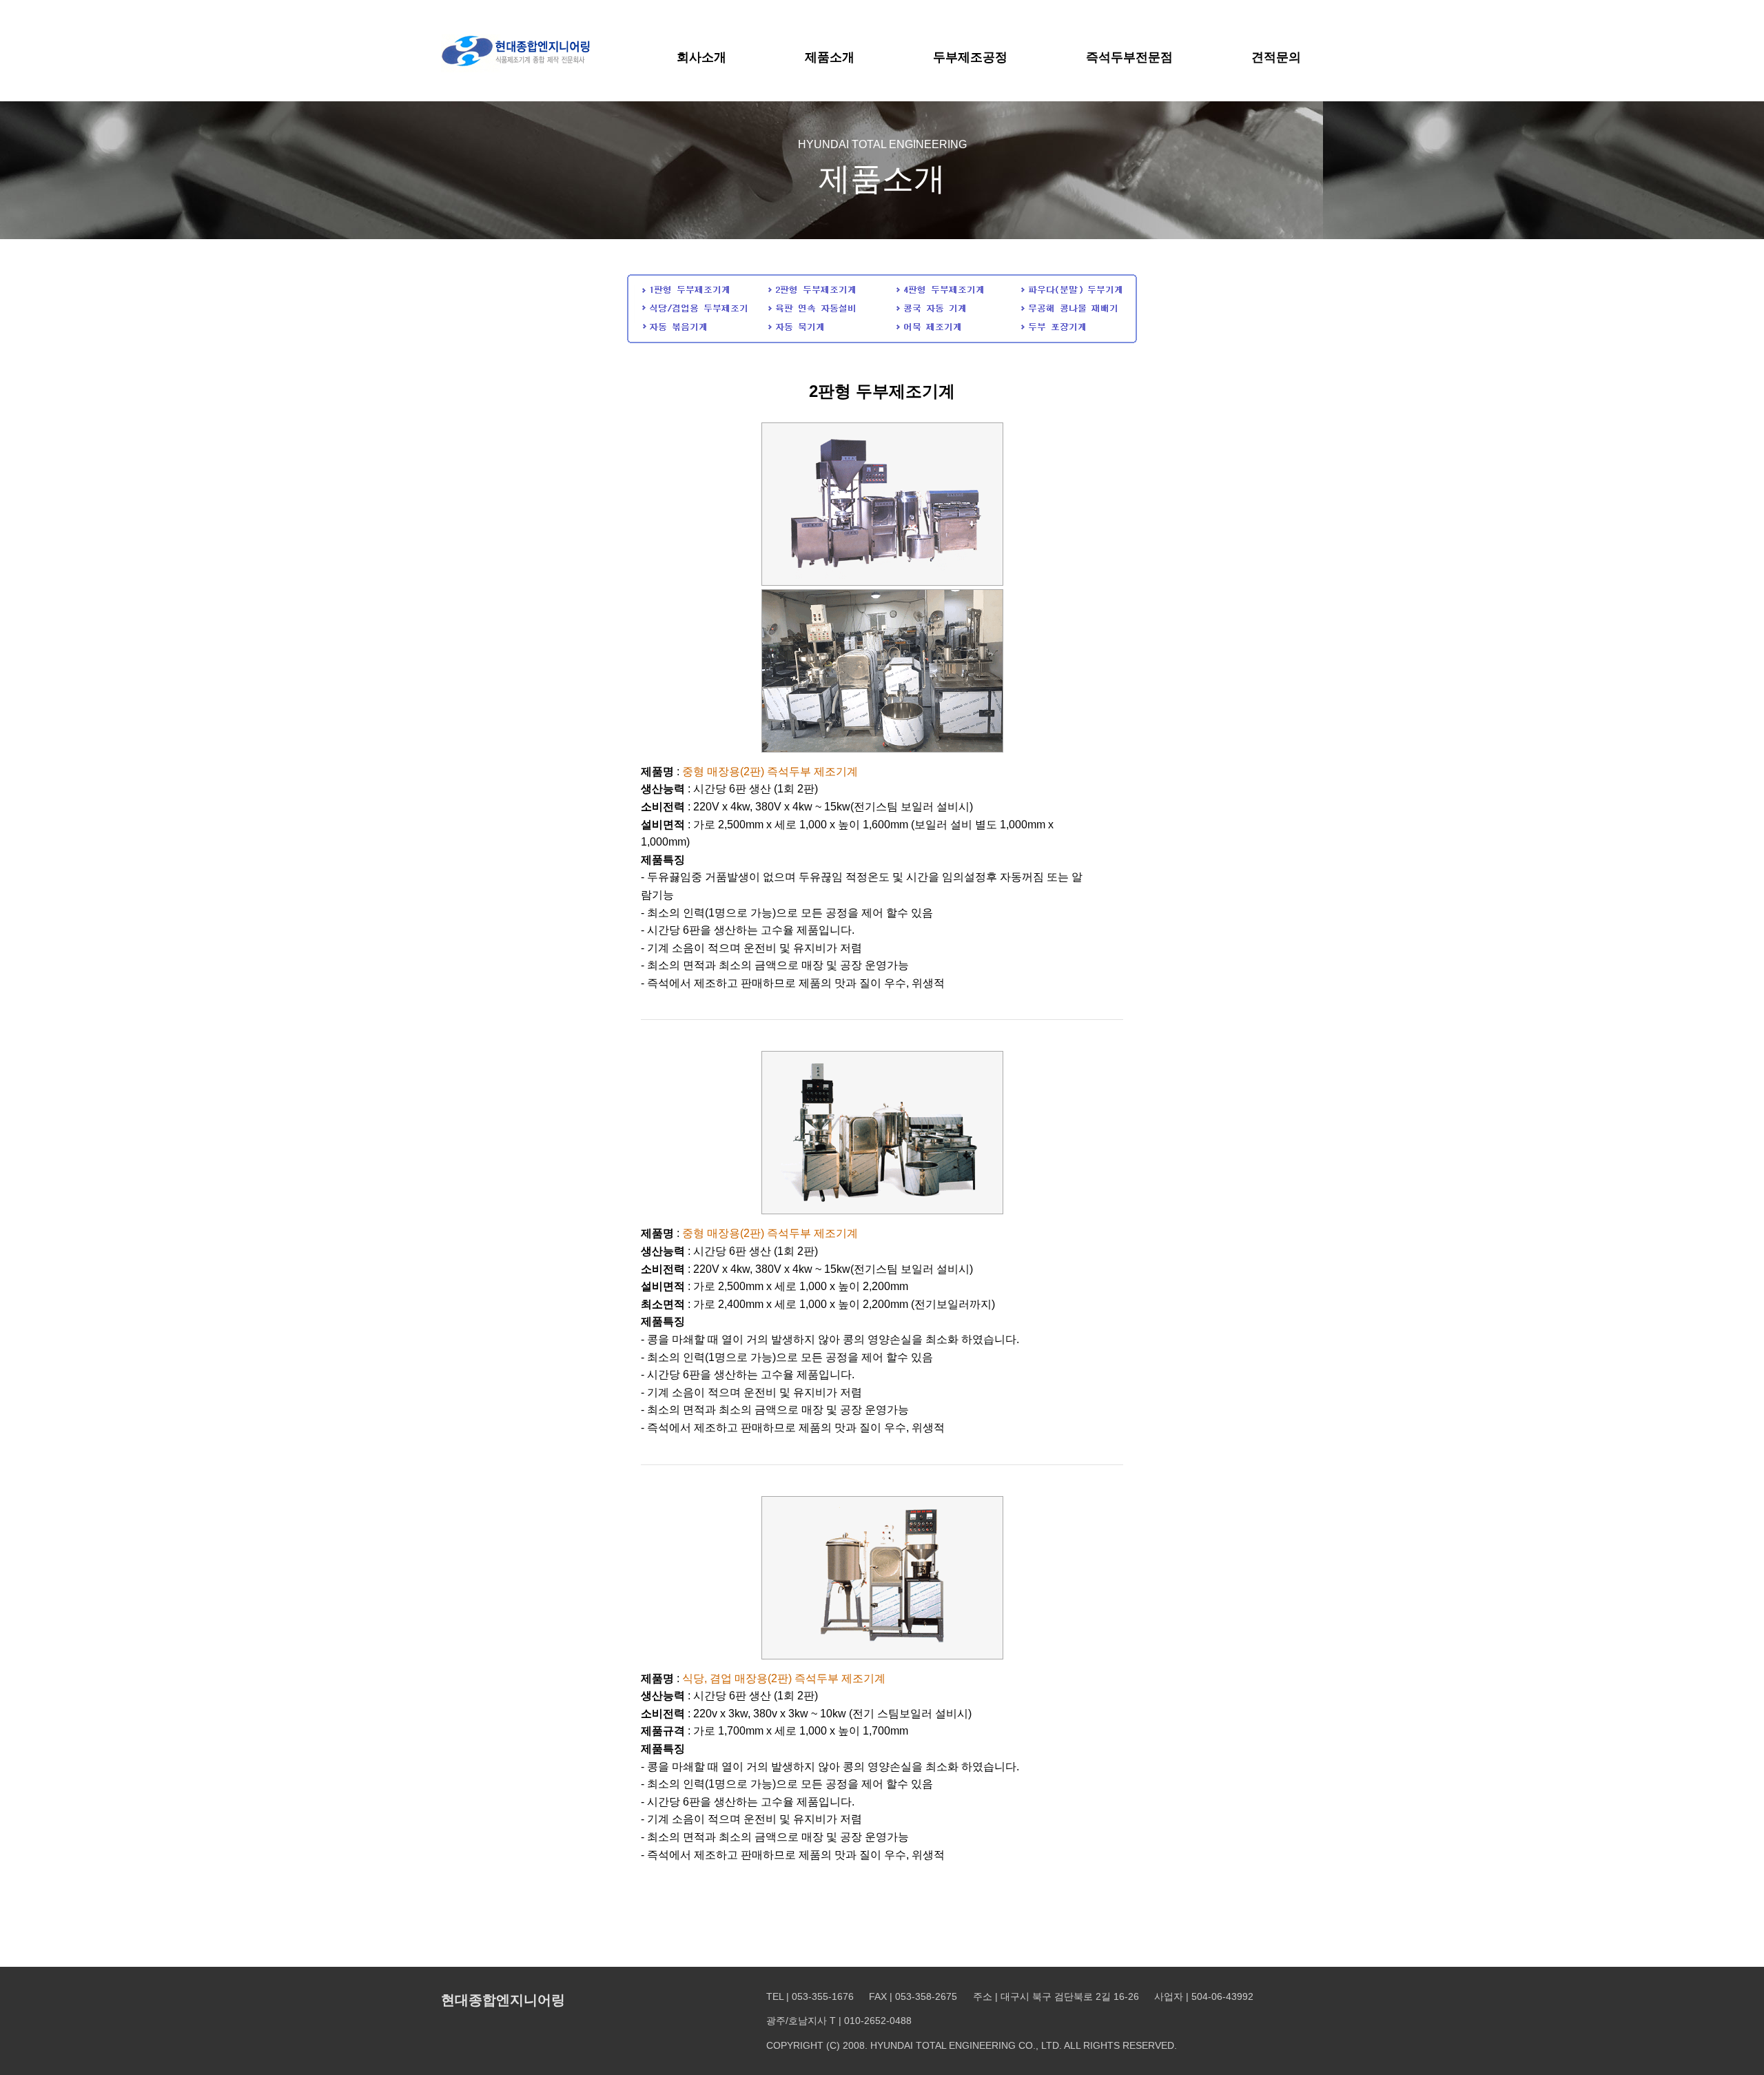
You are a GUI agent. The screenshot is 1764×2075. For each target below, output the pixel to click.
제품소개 (830, 57)
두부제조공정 (970, 57)
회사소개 (701, 57)
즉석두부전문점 (1129, 57)
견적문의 (1276, 57)
